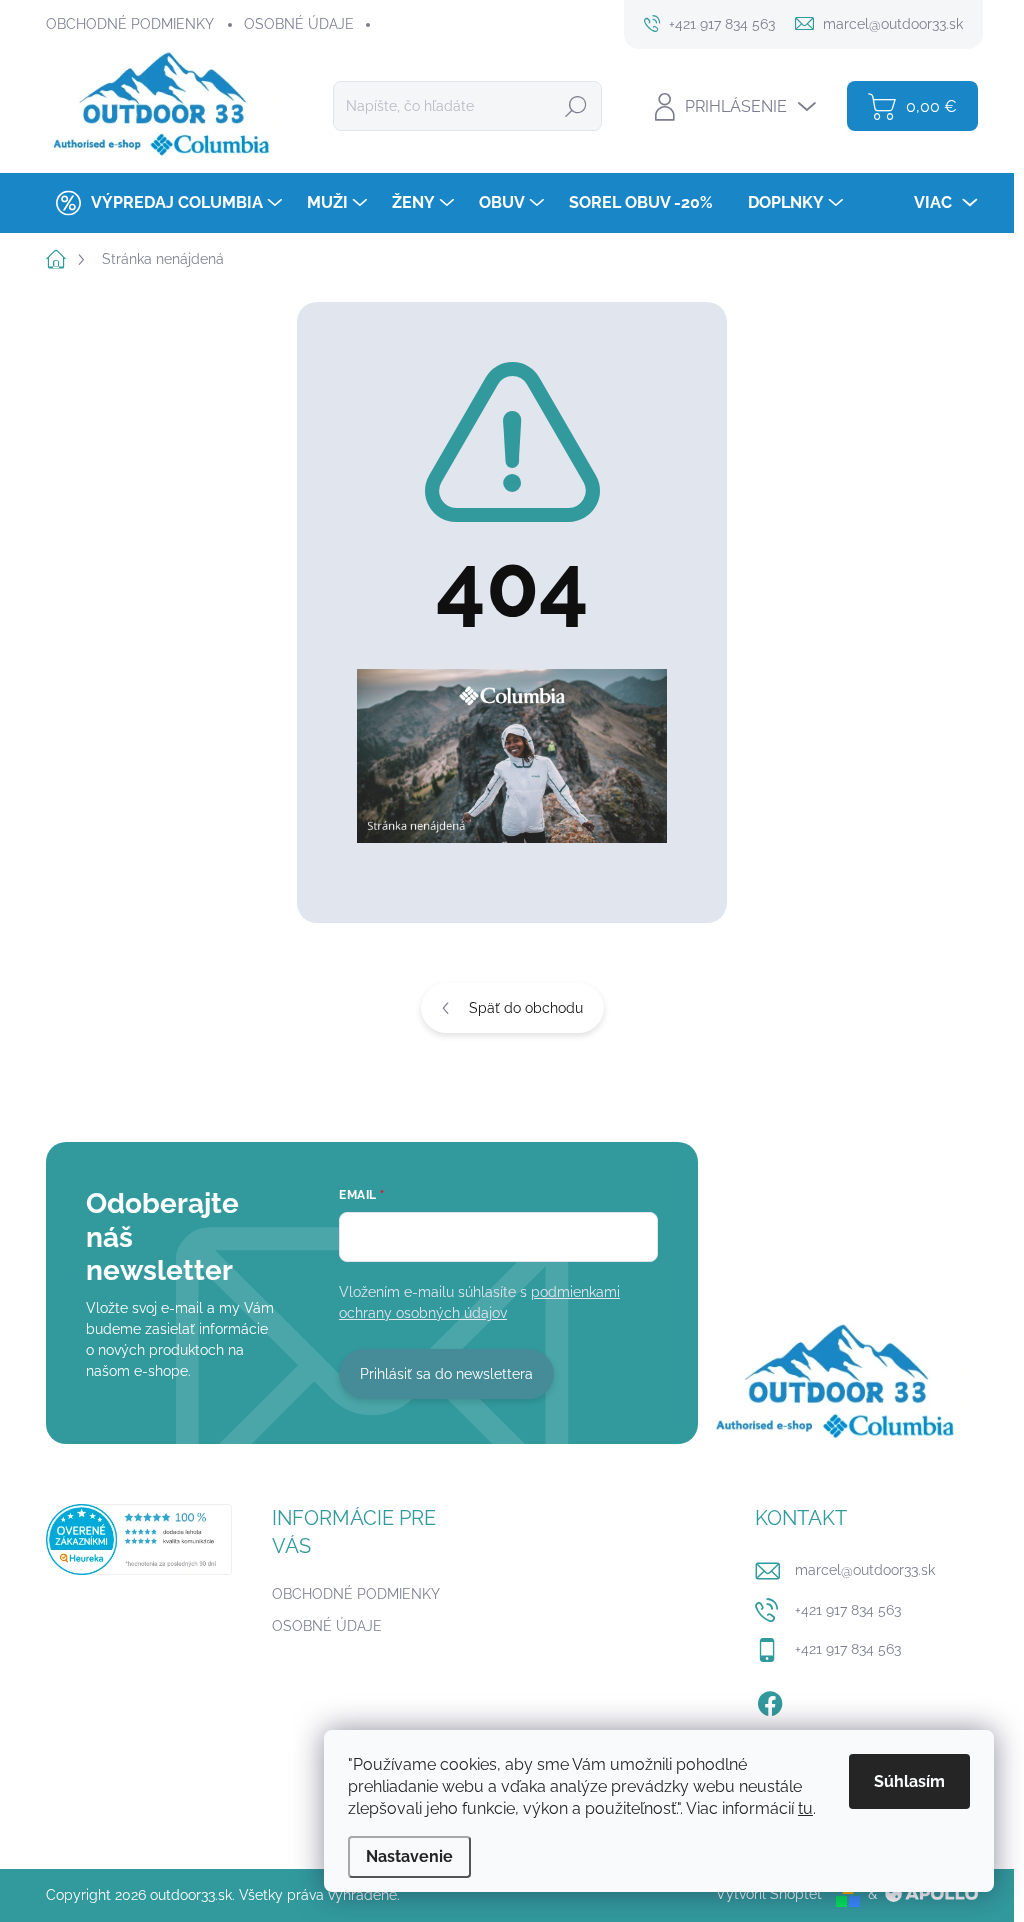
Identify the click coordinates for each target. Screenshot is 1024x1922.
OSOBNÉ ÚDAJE (299, 24)
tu (805, 1808)
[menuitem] (166, 203)
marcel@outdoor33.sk (865, 1570)
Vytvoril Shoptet (769, 1894)
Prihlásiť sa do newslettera (446, 1374)
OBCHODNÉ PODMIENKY (130, 24)
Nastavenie (409, 1856)
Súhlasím (909, 1781)
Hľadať (576, 106)
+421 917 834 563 (848, 1610)
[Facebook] (770, 1700)
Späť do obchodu (526, 1008)
